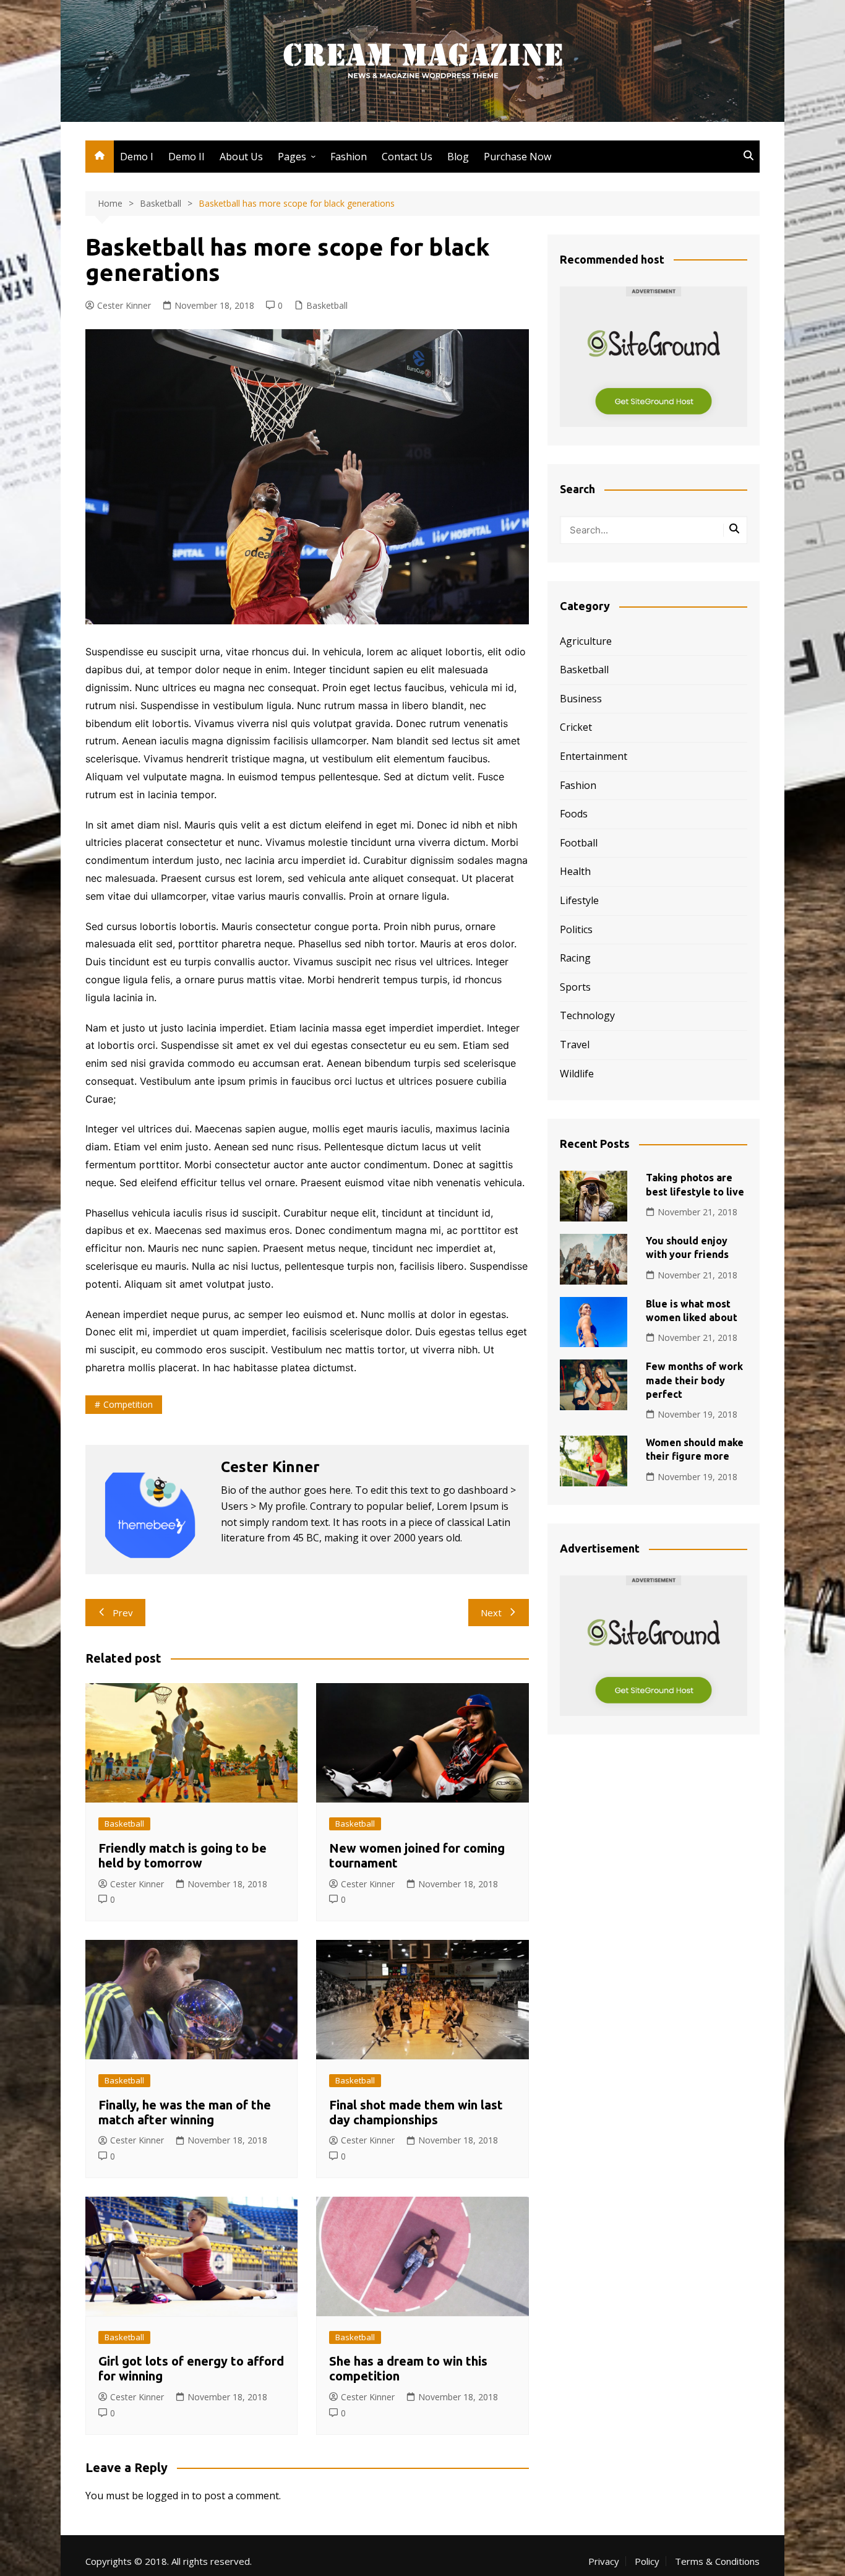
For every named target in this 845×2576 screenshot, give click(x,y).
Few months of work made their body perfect (694, 1380)
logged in (168, 2496)
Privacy (604, 2561)
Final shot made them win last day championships (416, 2112)
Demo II (187, 157)
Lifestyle (579, 900)
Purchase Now (517, 157)
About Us (241, 157)
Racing (575, 958)
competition (128, 1404)
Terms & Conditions (717, 2561)
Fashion (349, 157)
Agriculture (586, 641)
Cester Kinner (124, 305)
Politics (576, 929)
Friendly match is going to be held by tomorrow (182, 1855)
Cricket (576, 727)
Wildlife (577, 1074)
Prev (123, 1613)
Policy (647, 2561)
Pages (292, 157)
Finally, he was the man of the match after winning (185, 2112)
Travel (575, 1045)
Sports (575, 987)
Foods (574, 814)
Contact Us (407, 157)
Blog (458, 157)
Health (575, 871)
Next (491, 1613)
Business (581, 699)
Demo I (137, 157)
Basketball (327, 305)
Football (579, 843)
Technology (587, 1015)
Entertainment (594, 756)
